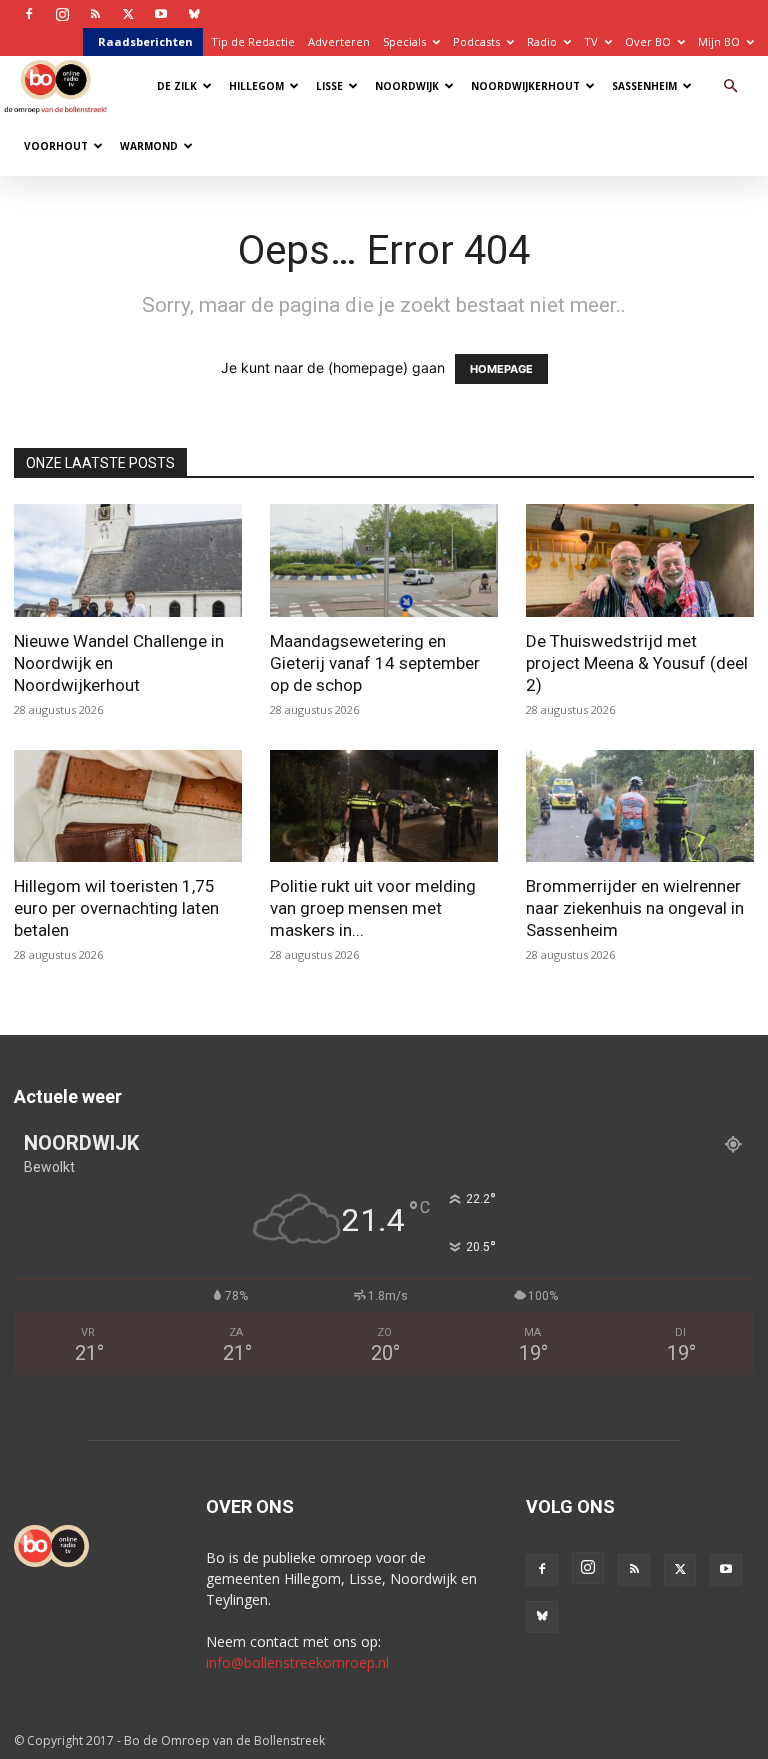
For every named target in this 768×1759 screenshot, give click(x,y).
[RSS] (95, 14)
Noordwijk (407, 86)
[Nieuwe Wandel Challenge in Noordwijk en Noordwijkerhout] (128, 560)
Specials (404, 41)
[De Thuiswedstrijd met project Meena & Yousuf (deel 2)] (640, 560)
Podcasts (476, 41)
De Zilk (177, 86)
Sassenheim (644, 86)
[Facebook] (29, 14)
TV (591, 41)
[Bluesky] (194, 14)
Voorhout (56, 146)
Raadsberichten (145, 41)
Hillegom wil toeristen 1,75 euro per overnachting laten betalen (116, 908)
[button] (730, 86)
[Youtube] (161, 14)
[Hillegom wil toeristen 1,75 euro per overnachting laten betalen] (128, 806)
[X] (128, 14)
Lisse (329, 86)
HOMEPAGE (501, 369)
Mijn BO (719, 41)
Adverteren (339, 41)
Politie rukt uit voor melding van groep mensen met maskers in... (373, 908)
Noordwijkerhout (525, 86)
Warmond (149, 146)
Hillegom (256, 86)
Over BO (648, 41)
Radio (542, 41)
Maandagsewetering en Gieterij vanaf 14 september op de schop (375, 663)
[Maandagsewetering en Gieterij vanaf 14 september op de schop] (384, 560)
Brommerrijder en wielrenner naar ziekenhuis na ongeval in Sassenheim (635, 908)
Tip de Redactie (253, 41)
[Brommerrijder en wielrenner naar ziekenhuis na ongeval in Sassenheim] (640, 806)
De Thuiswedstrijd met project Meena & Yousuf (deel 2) (637, 663)
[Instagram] (62, 14)
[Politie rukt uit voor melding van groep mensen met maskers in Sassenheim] (384, 806)
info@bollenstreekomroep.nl (297, 1662)
